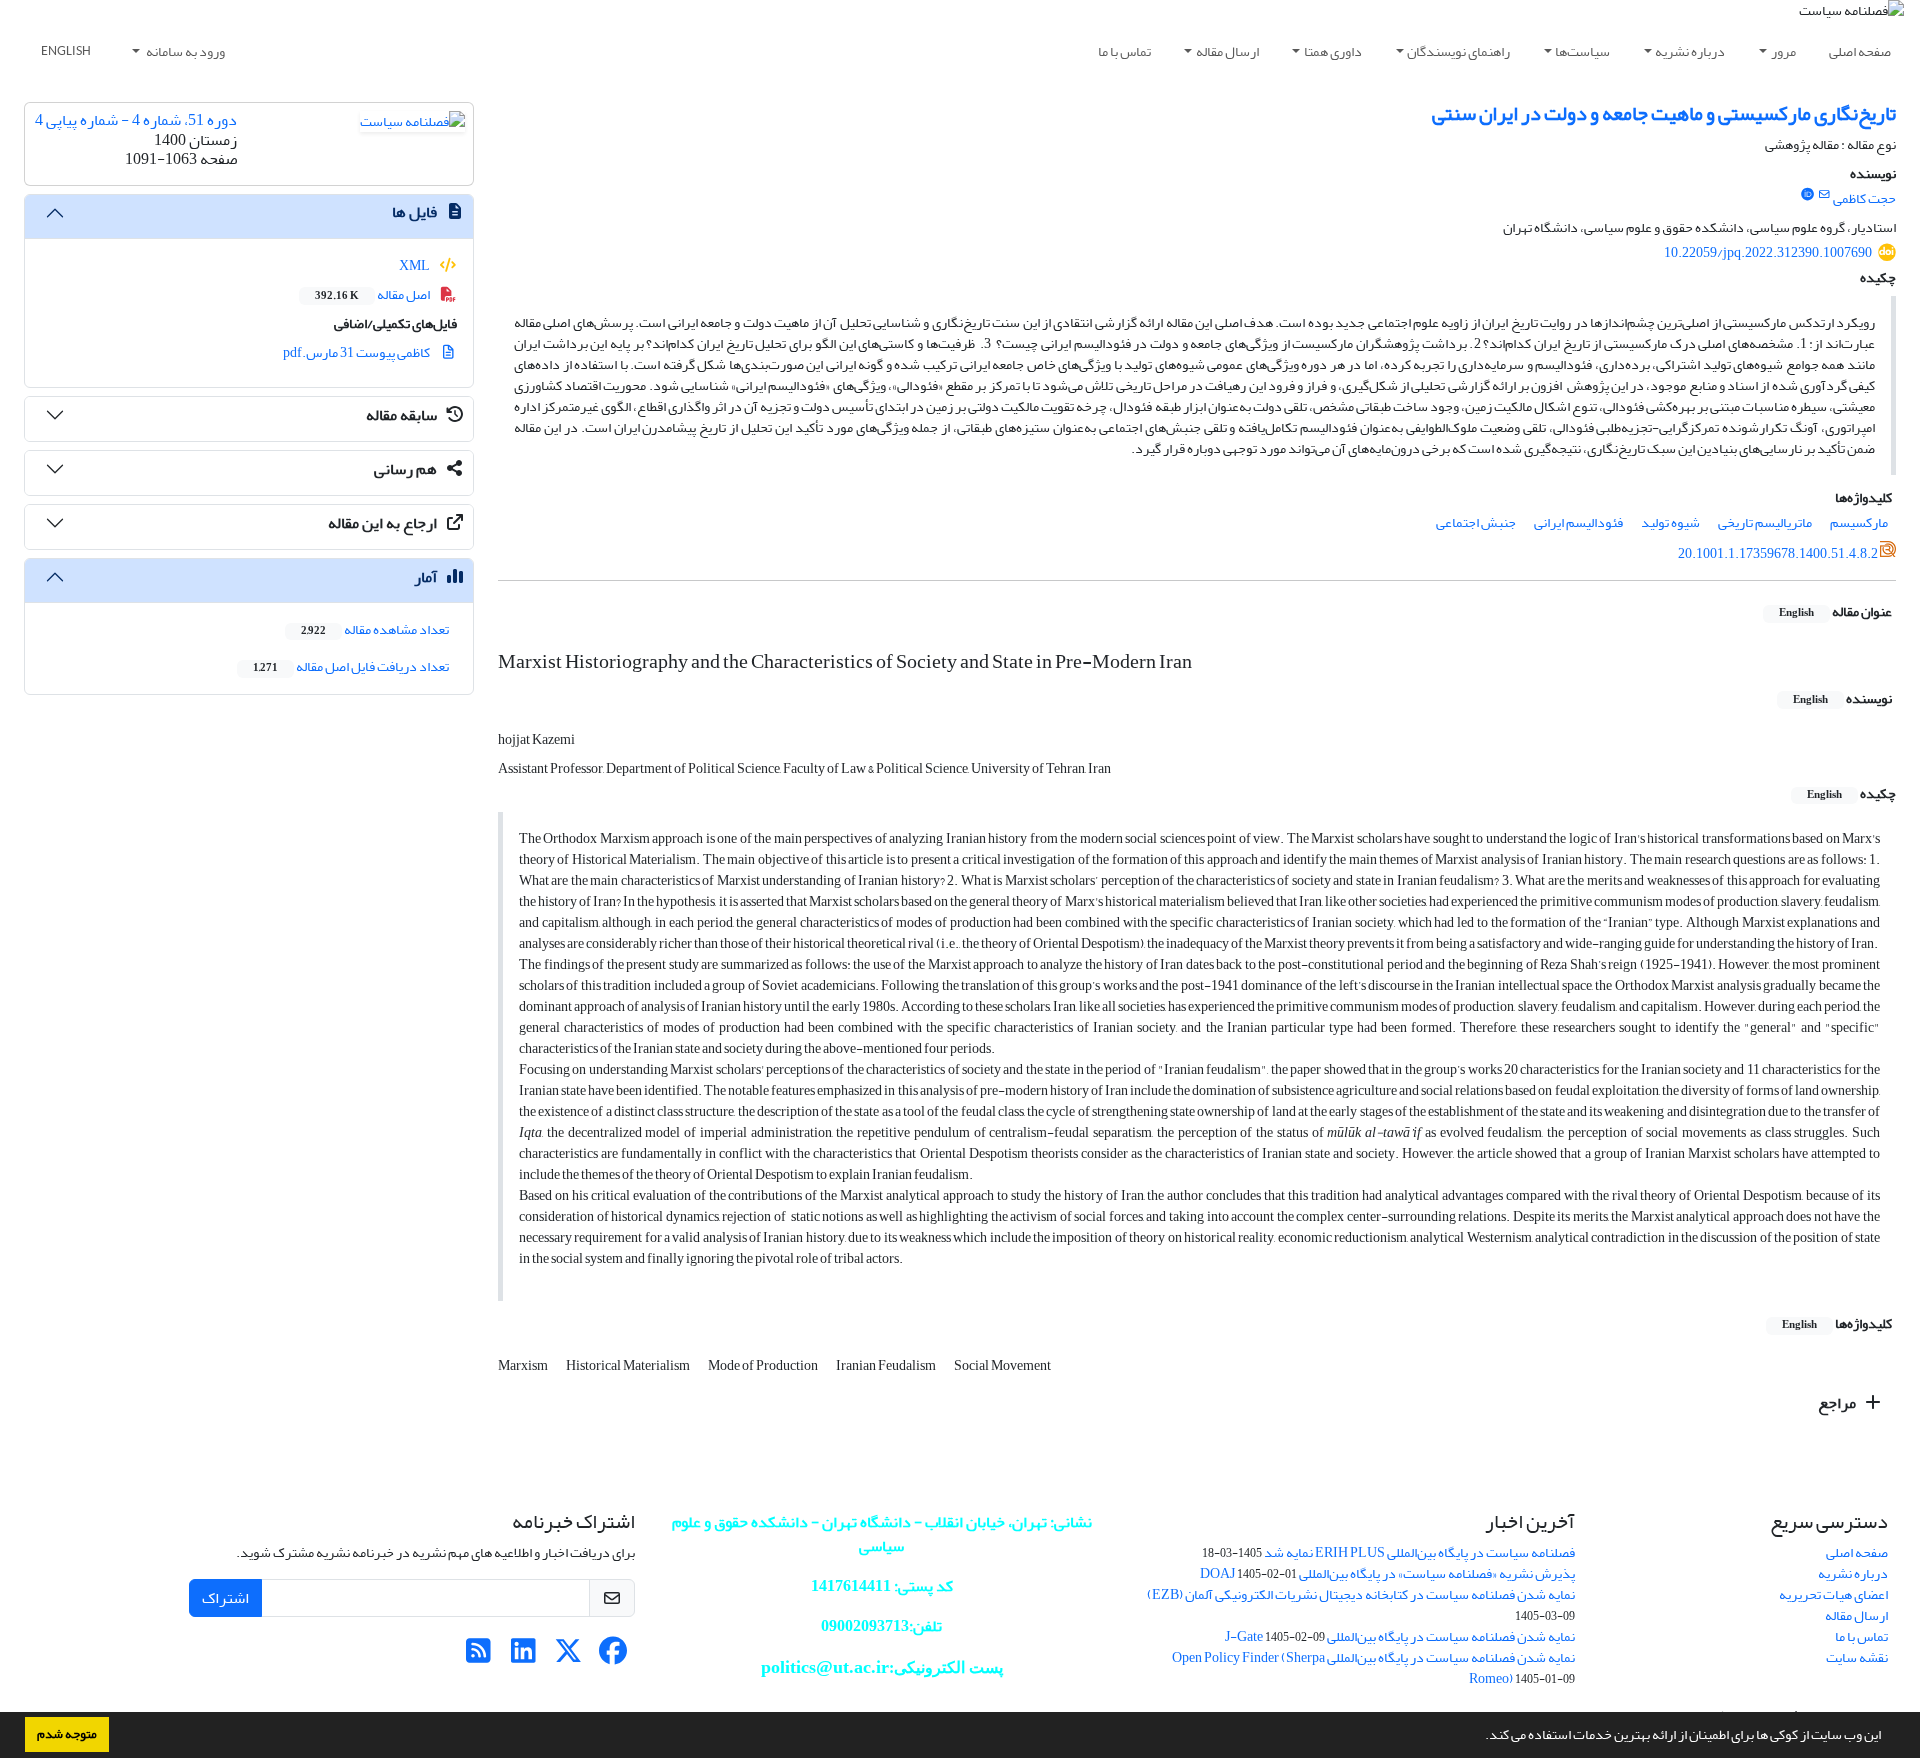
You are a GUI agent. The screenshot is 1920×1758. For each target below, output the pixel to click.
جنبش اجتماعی (1476, 522)
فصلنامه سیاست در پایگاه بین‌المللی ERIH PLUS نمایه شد (1419, 1552)
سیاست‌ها (1582, 51)
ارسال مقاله (1227, 51)
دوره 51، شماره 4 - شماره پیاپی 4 (136, 120)
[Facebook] (613, 1656)
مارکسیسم (1859, 522)
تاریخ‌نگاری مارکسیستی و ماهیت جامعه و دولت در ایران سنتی (1664, 113)
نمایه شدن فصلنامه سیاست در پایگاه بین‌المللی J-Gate (1400, 1636)
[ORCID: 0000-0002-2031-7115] (1807, 195)
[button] (1480, 1737)
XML (415, 265)
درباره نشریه (1690, 51)
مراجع (1838, 1403)
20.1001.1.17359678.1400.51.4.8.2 (1778, 553)
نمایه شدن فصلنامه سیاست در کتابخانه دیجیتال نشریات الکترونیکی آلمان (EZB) (1361, 1594)
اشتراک (225, 1598)
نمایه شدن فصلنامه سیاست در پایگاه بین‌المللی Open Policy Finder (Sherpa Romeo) (1373, 1668)
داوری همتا (1333, 51)
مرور (1783, 51)
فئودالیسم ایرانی (1578, 522)
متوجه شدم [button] (67, 1734)
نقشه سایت (1857, 1657)
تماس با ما (1124, 51)
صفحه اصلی (1860, 51)
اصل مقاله (373, 294)
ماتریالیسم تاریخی (1765, 522)
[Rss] (478, 1656)
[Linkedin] (523, 1656)
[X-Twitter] (568, 1656)
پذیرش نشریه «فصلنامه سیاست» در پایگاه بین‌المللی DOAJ (1387, 1573)
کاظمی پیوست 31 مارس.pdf (357, 352)
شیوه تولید (1670, 522)
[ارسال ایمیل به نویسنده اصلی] (1824, 195)
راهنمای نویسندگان (1458, 51)
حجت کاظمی (1864, 198)
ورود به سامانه (184, 51)
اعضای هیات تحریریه (1833, 1594)
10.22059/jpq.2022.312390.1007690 (1768, 252)
